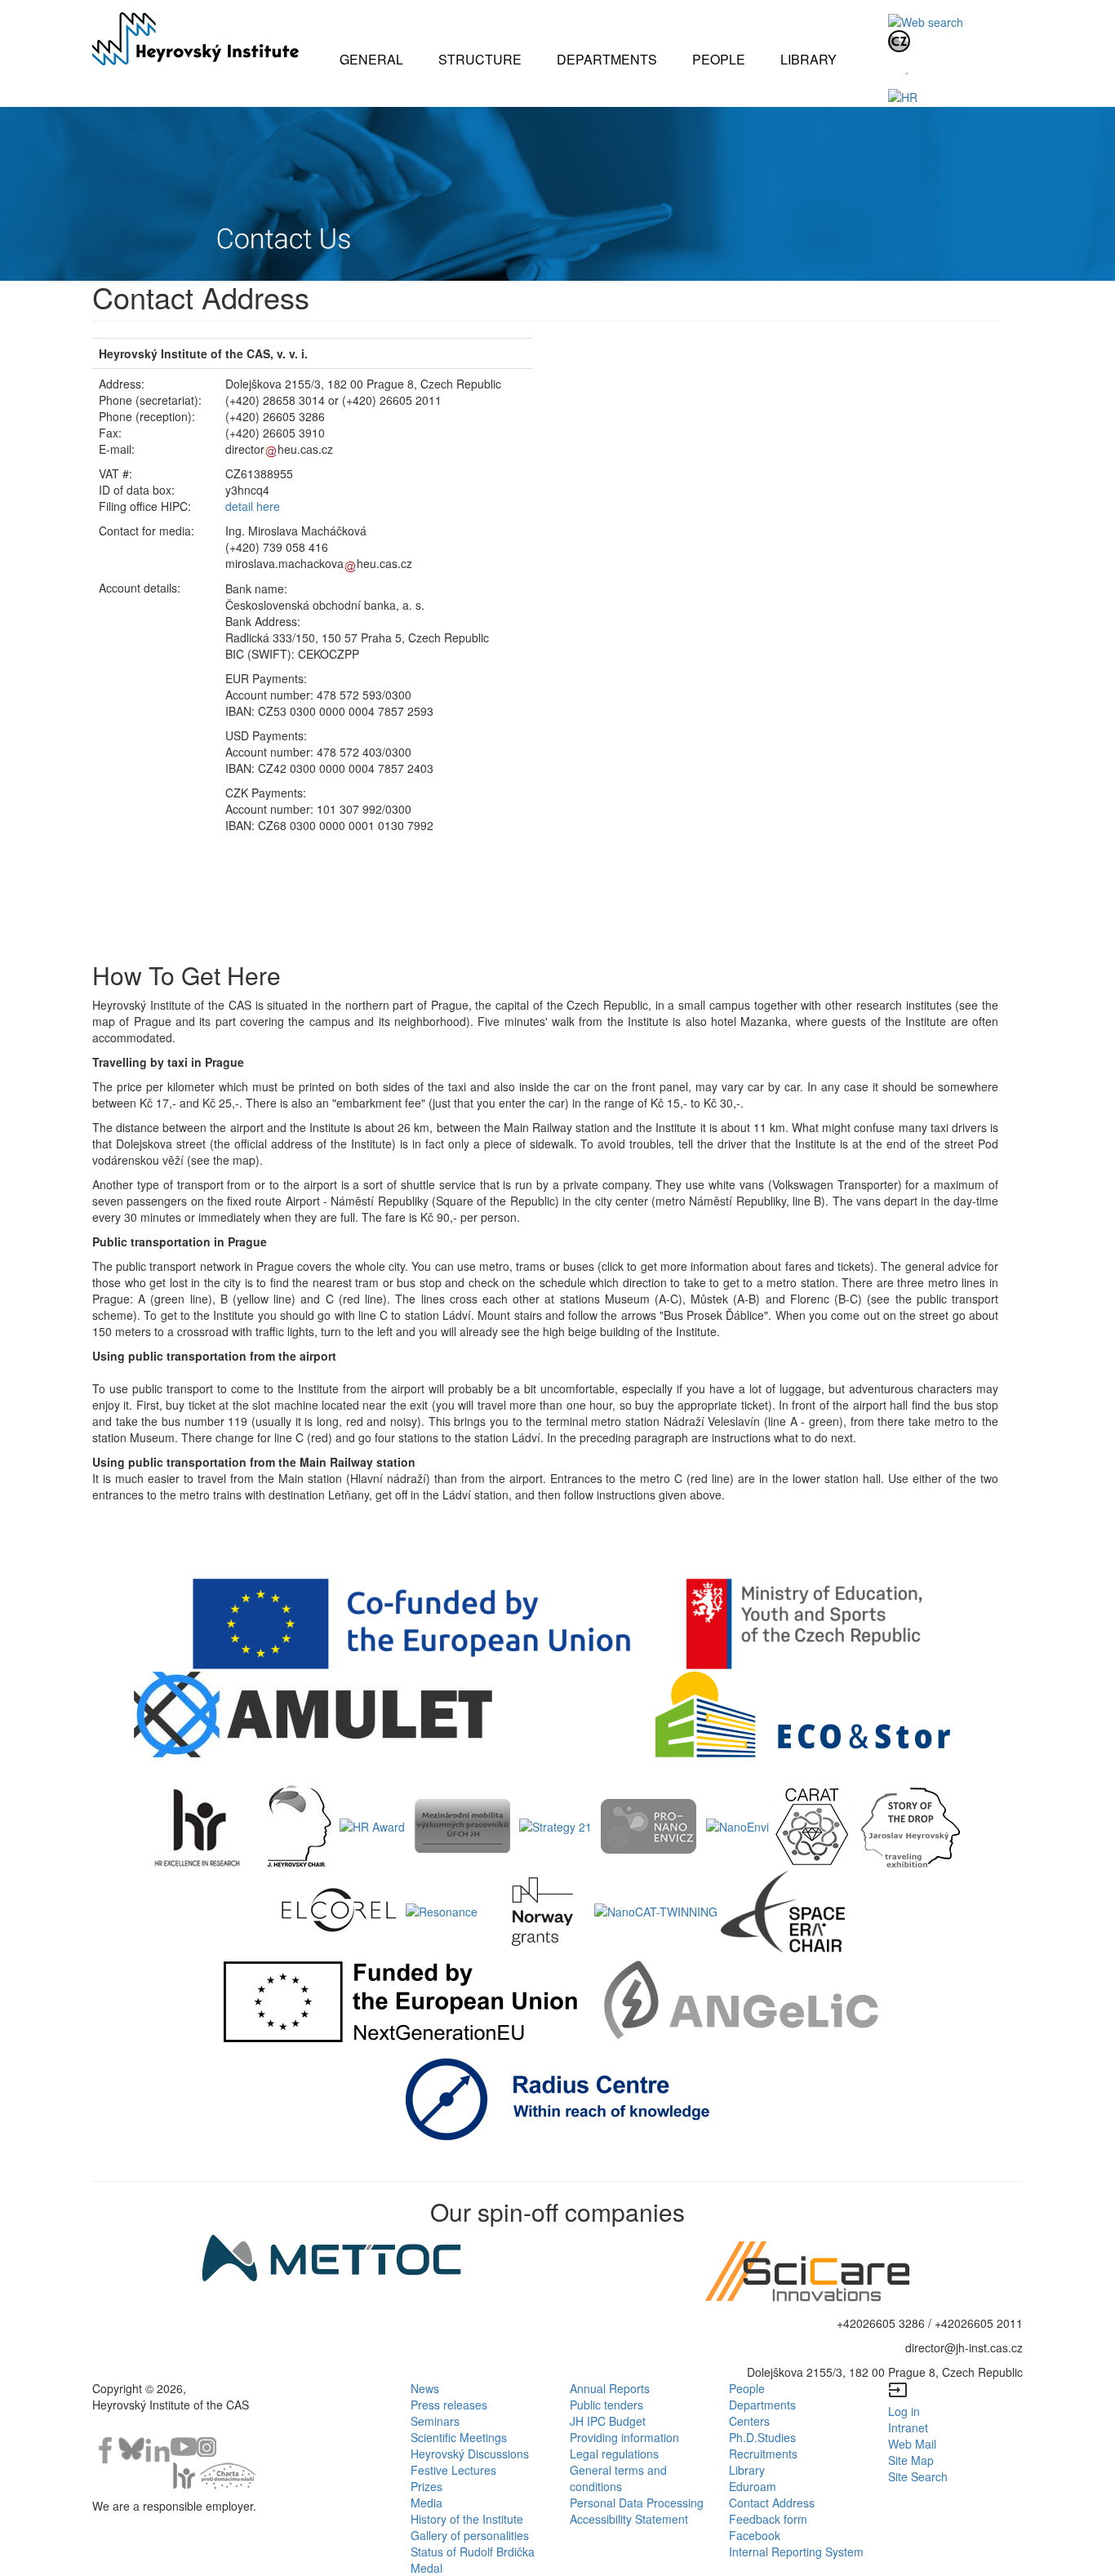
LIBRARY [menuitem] (808, 59)
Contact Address (772, 2503)
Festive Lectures (453, 2470)
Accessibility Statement (629, 2519)
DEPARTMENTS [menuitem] (607, 59)
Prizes (426, 2486)
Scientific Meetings (459, 2437)
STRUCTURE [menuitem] (480, 59)
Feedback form (768, 2519)
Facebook (755, 2535)
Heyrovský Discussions (470, 2454)
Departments (762, 2405)
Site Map (911, 2460)
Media (426, 2503)
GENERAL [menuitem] (371, 59)
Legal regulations (614, 2454)
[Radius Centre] (558, 2098)
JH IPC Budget (608, 2421)
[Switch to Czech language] (899, 40)
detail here (253, 506)
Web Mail (912, 2444)
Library (747, 2470)
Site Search (918, 2476)
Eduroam (753, 2486)
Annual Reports (610, 2388)
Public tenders (606, 2405)
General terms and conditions (618, 2478)
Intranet (908, 2427)
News (425, 2388)
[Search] (926, 20)
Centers (749, 2421)
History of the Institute (467, 2519)
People (747, 2388)
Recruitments (763, 2454)
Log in (904, 2411)
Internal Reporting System (796, 2552)
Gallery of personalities (470, 2535)
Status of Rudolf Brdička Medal (473, 2560)
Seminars (435, 2421)
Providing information (624, 2437)
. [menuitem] (907, 69)
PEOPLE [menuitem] (719, 59)
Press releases (449, 2405)
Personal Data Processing (637, 2503)
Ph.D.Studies (762, 2437)
